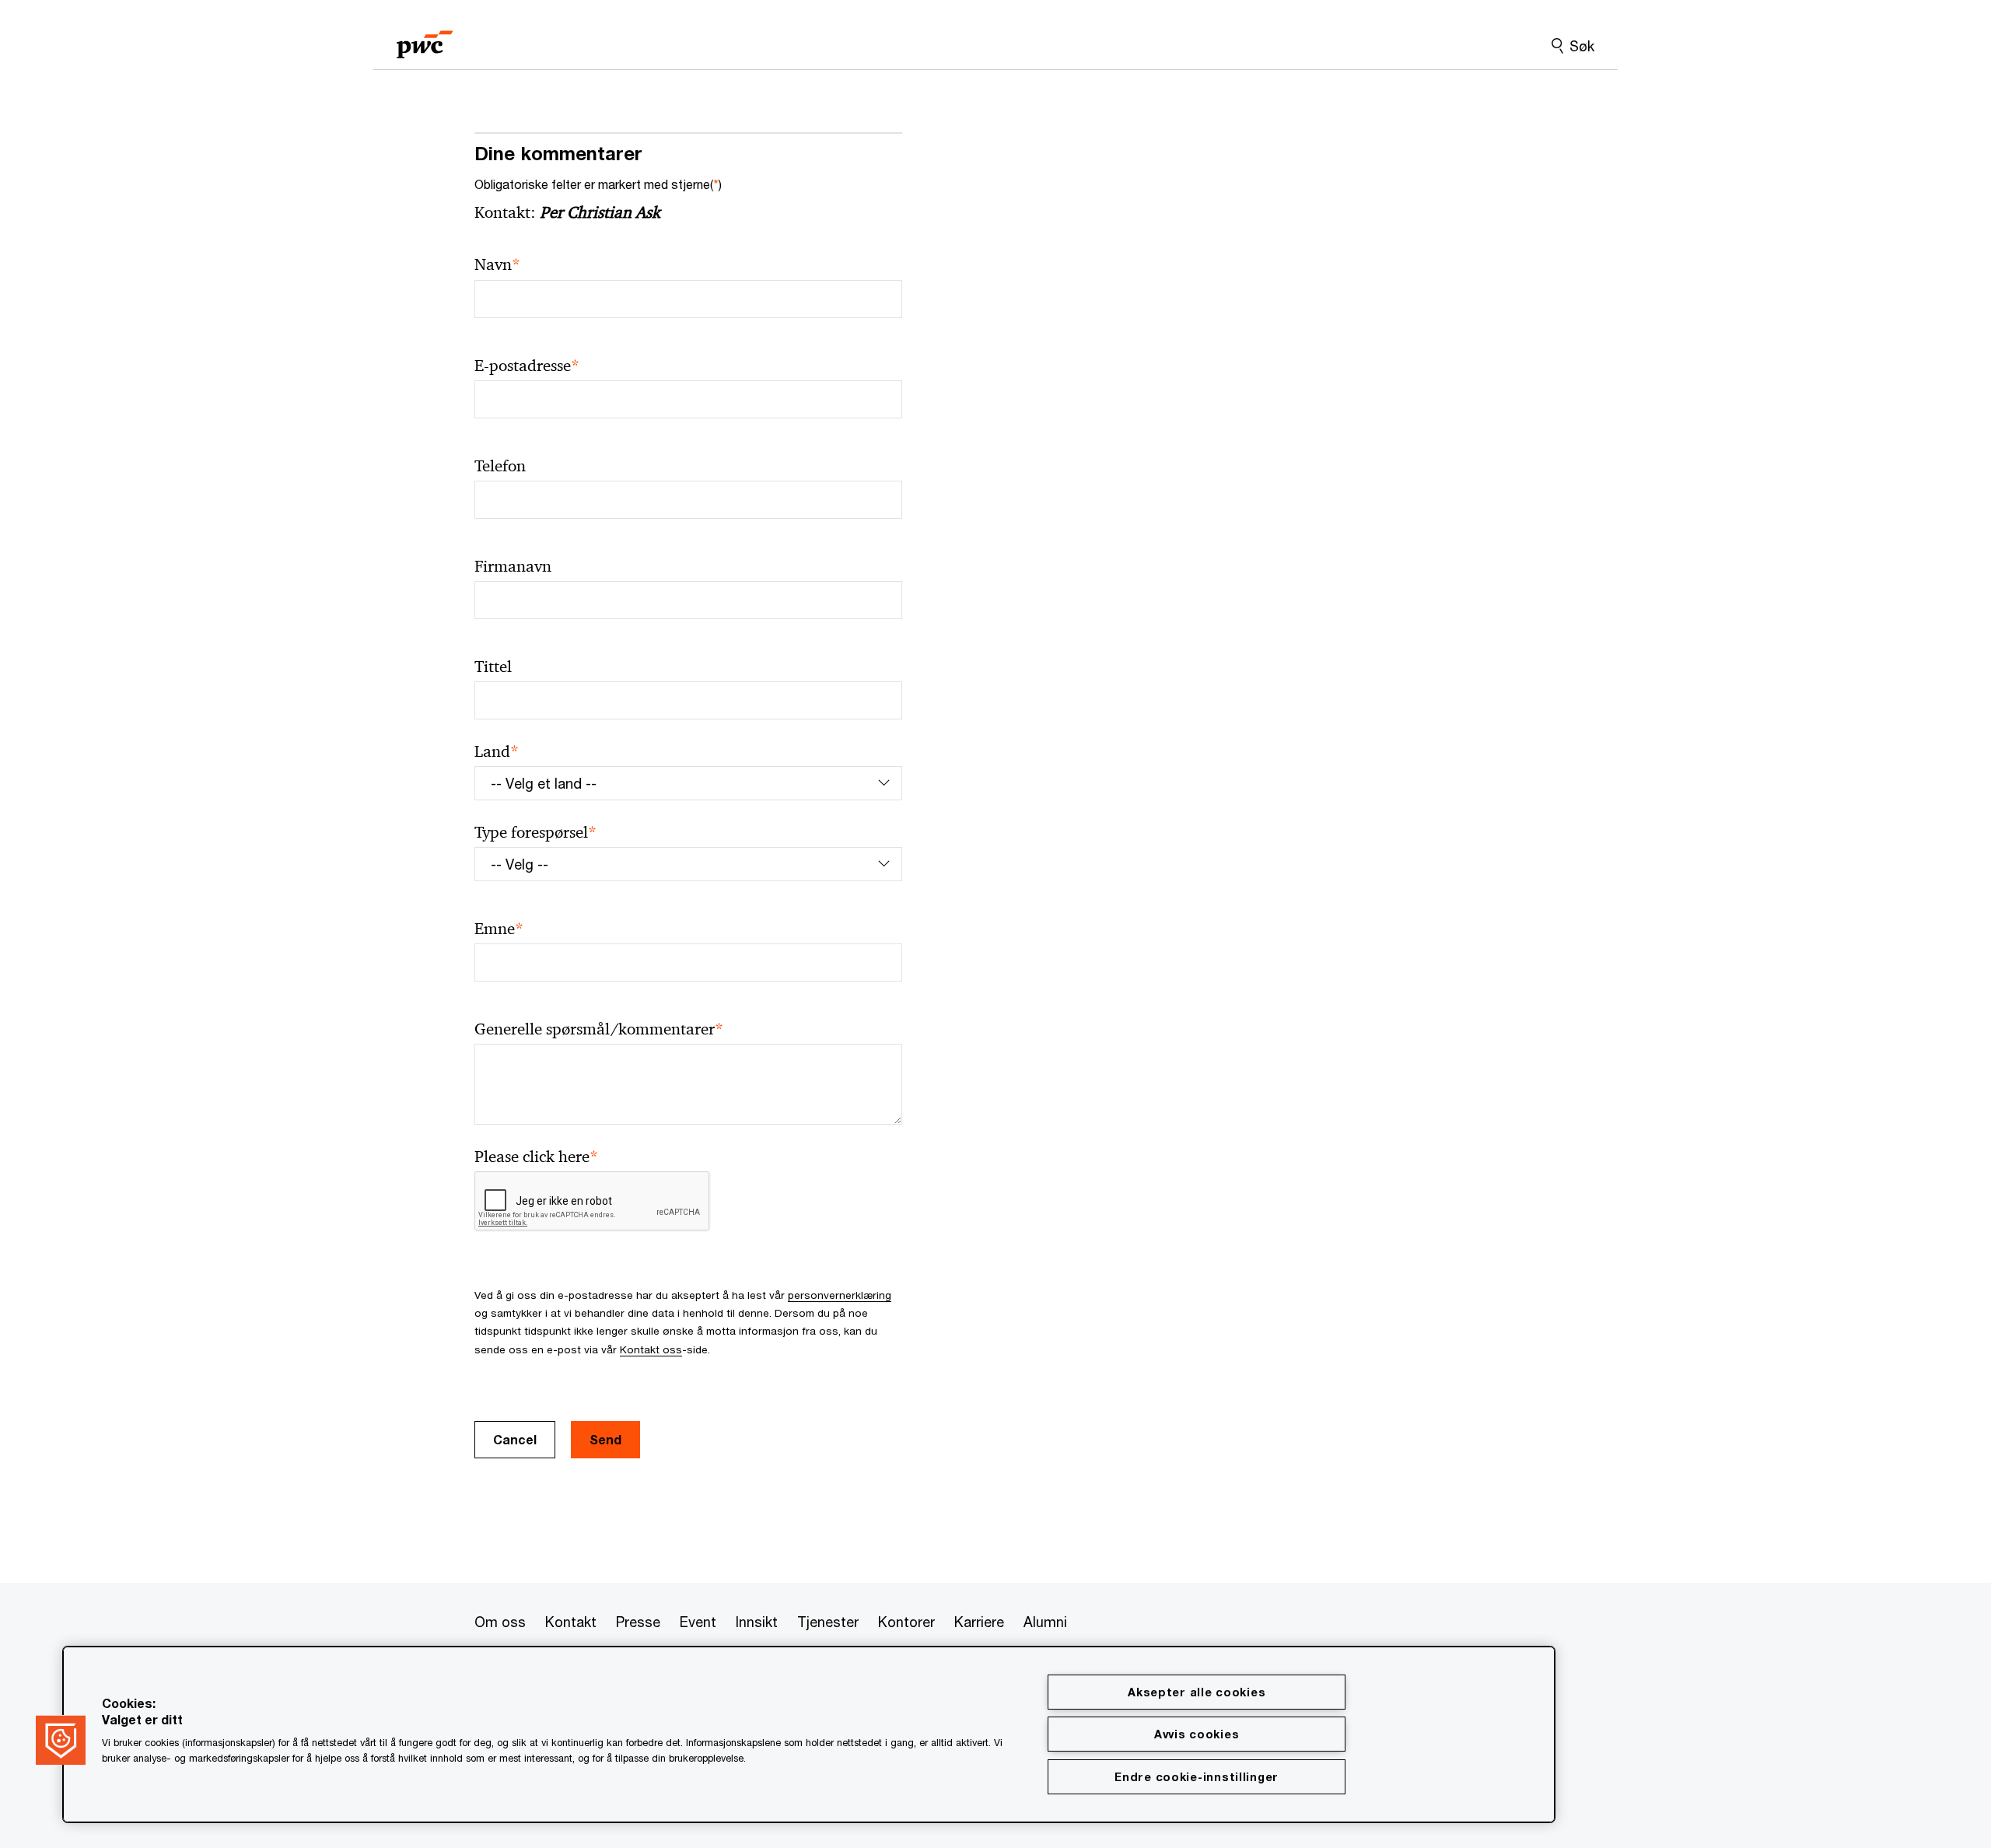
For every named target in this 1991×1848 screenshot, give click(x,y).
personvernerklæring (840, 1295)
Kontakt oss (651, 1349)
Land (497, 752)
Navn (497, 265)
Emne (499, 929)
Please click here (536, 1157)
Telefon (500, 466)
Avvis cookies (1197, 1734)
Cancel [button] (515, 1439)
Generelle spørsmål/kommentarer (599, 1029)
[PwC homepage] (425, 39)
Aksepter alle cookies (1197, 1692)
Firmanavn (513, 566)
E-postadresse (527, 366)
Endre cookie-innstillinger (1197, 1777)
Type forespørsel (535, 833)
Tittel (493, 667)
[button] (61, 1740)
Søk (1582, 46)
